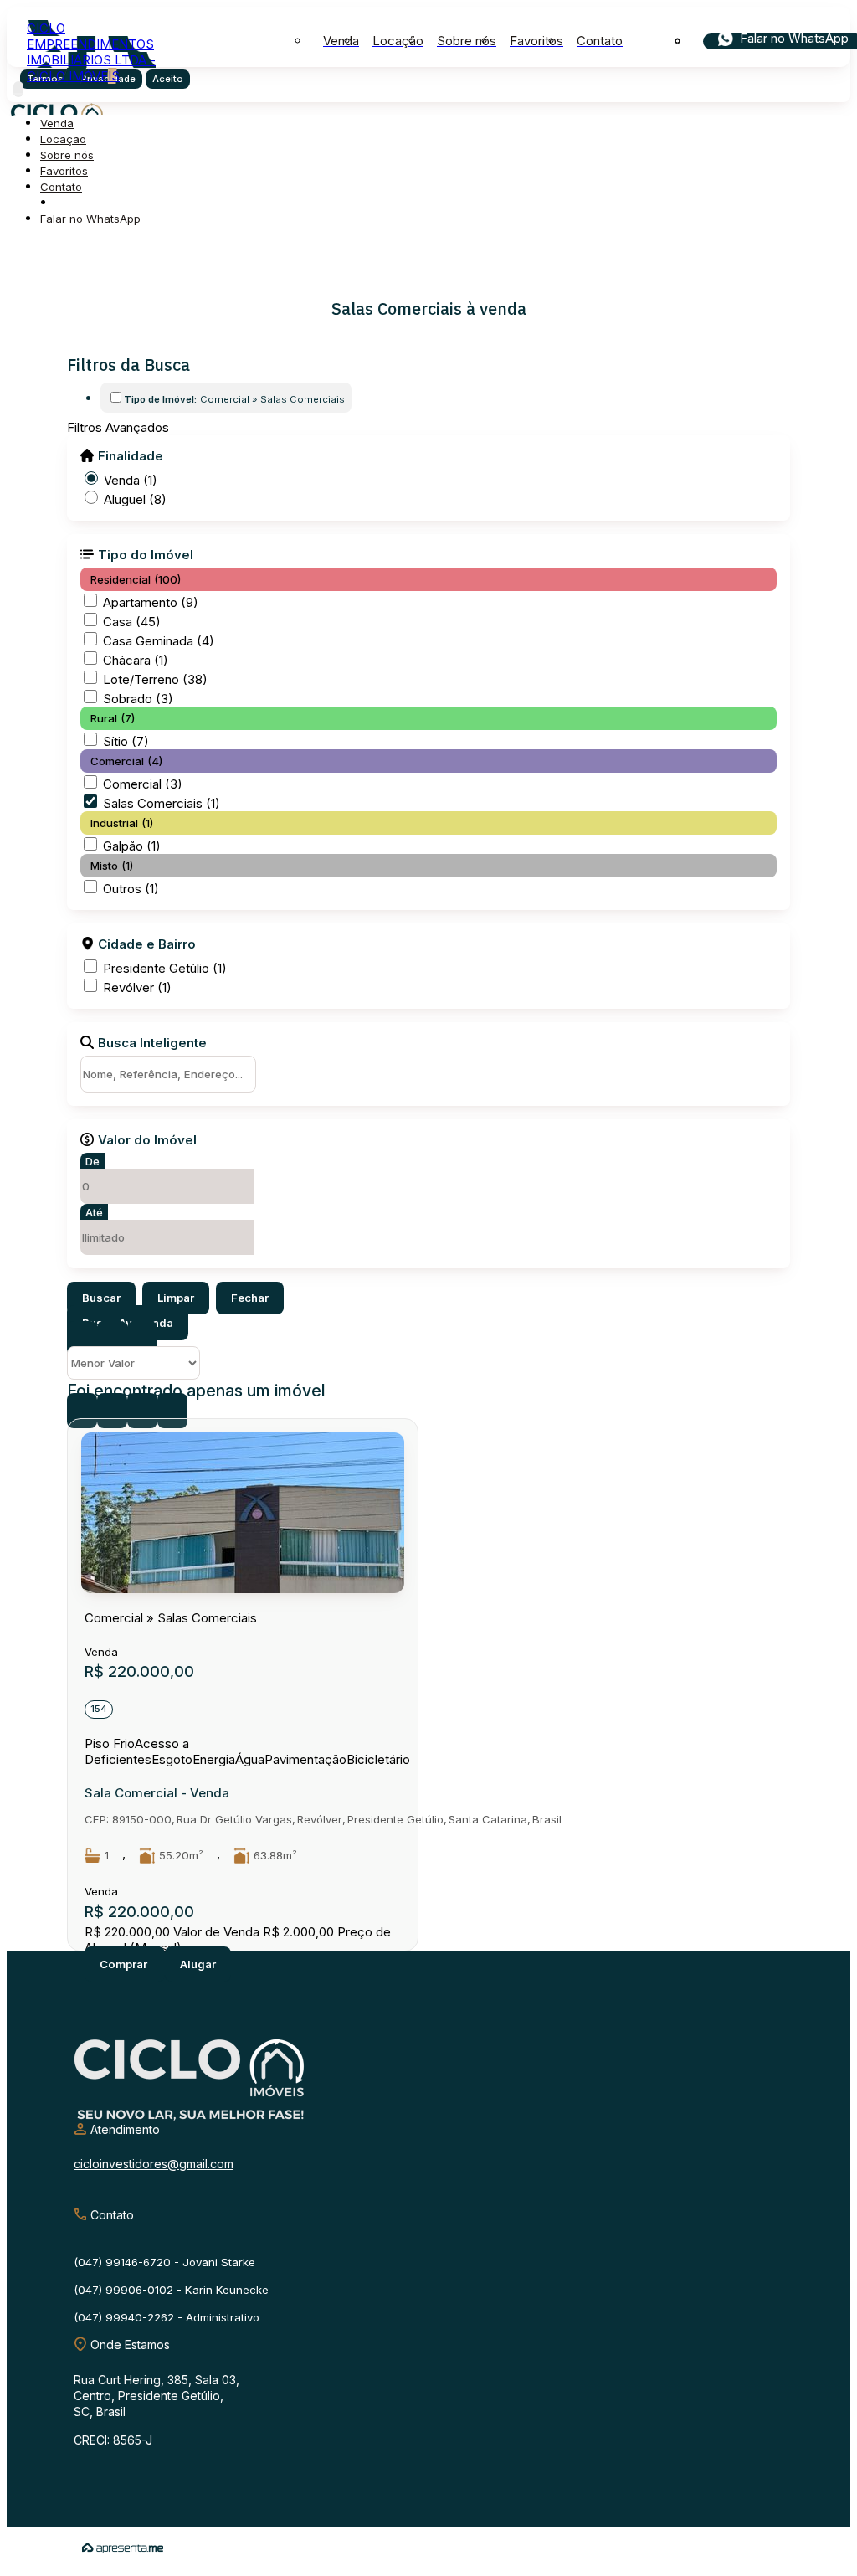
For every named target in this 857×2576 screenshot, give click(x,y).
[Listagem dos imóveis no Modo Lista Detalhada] (112, 1339)
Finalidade (131, 455)
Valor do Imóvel (147, 1139)
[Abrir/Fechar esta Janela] (172, 1411)
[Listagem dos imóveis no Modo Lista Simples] (142, 1339)
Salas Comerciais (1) (162, 803)
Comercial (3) (143, 784)
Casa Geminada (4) (159, 641)
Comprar (125, 1964)
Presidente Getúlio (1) (165, 968)
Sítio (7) (126, 741)
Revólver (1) (137, 987)
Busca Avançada (128, 1323)
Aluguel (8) (135, 499)
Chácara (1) (136, 660)
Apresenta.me (123, 2548)
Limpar (176, 1298)
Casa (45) (132, 622)
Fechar (250, 1298)
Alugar (198, 1964)
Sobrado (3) (138, 699)
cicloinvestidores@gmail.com (154, 2164)
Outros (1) (131, 889)
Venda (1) (131, 480)
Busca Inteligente (152, 1042)
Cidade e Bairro (147, 944)
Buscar (101, 1298)
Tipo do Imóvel (146, 554)
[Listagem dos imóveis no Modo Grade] (82, 1339)
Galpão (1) (132, 846)
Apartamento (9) (151, 602)
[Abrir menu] (18, 89)
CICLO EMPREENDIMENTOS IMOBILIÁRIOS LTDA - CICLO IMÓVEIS (91, 52)
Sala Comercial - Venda (157, 1793)
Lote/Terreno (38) (155, 679)
